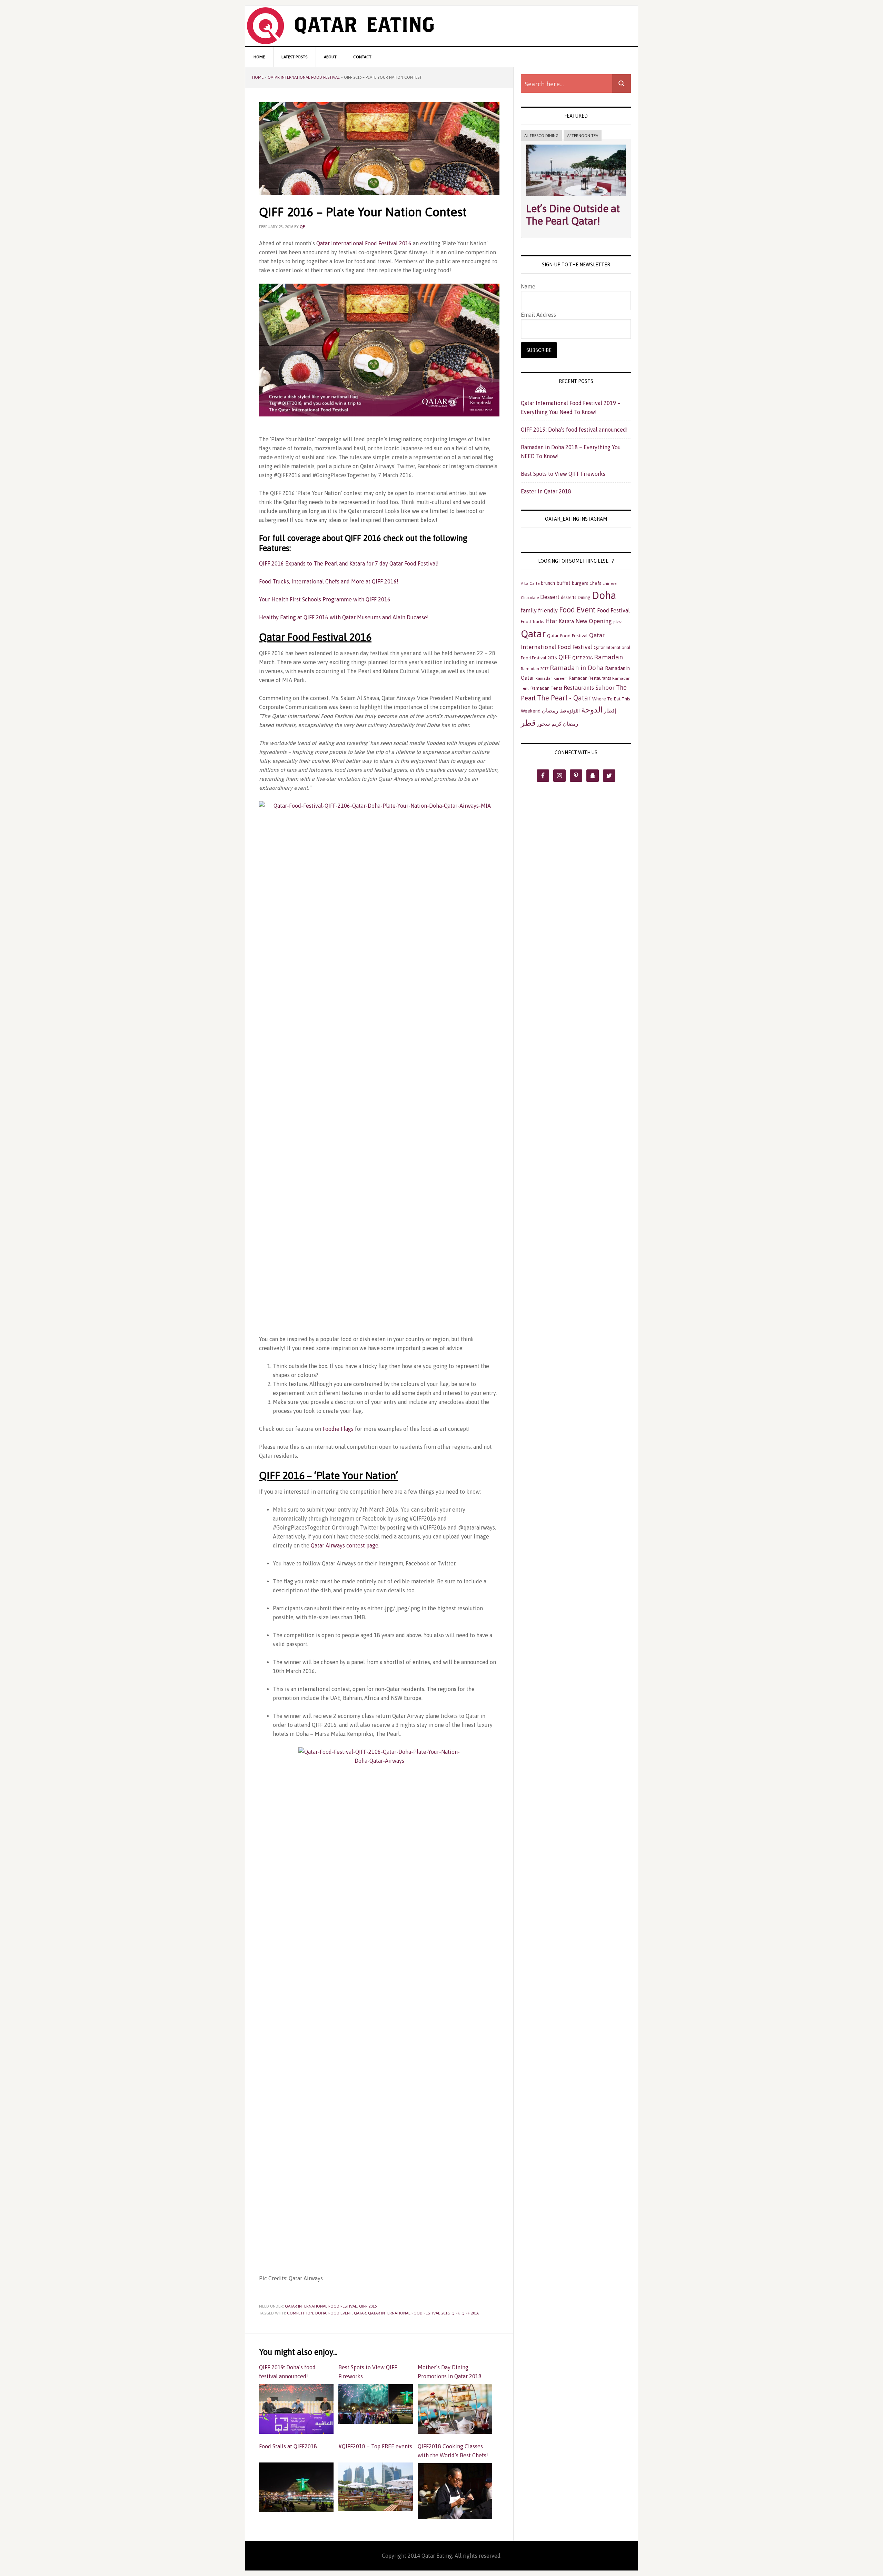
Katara (566, 621)
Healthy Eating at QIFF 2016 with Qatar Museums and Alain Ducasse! (344, 617)
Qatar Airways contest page (345, 1545)
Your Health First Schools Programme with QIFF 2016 (325, 599)
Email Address (538, 315)
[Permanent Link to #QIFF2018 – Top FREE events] (376, 2507)
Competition (300, 2313)
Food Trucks (532, 622)
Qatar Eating (441, 26)
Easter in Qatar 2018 (546, 491)
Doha (321, 2313)
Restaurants (579, 688)
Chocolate (530, 598)
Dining (584, 597)
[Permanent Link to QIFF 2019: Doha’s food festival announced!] (296, 2430)
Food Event (340, 2313)
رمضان (550, 710)
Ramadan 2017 (535, 669)
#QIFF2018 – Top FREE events (375, 2446)
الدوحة (592, 710)
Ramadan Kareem (551, 678)
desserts (568, 597)
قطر (528, 723)
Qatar (360, 2313)
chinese (609, 583)
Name (528, 286)
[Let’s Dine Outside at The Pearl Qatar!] (576, 198)
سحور (544, 724)
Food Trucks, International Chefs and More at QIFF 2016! (329, 581)
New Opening (594, 621)
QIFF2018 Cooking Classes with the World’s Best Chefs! (454, 2451)
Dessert (550, 597)
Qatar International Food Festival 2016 (364, 243)
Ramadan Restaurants (590, 678)
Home (258, 77)
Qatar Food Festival (567, 636)
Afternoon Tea (583, 136)
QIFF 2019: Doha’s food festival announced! (287, 2372)
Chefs (595, 583)
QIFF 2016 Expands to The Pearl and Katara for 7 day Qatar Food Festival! (349, 563)
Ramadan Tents (546, 688)
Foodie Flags (337, 1429)
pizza (618, 622)
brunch (548, 583)
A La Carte (530, 583)
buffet (563, 583)
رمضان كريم (565, 724)
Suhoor (605, 688)
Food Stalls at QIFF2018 (288, 2446)
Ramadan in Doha (577, 668)
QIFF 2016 (368, 2306)
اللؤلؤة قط (570, 711)
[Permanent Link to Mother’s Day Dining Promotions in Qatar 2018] (455, 2430)
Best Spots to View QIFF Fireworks (368, 2372)
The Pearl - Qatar (564, 698)
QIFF (455, 2313)
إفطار (610, 711)
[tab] (541, 136)
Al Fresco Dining (541, 136)
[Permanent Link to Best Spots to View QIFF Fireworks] (376, 2420)
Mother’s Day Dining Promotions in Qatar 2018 (450, 2372)
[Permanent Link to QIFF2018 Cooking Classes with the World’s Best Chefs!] (455, 2516)
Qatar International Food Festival (304, 77)
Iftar (551, 621)
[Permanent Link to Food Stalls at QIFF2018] (296, 2509)
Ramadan (608, 657)
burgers (580, 583)
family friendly (539, 610)
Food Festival (613, 610)
